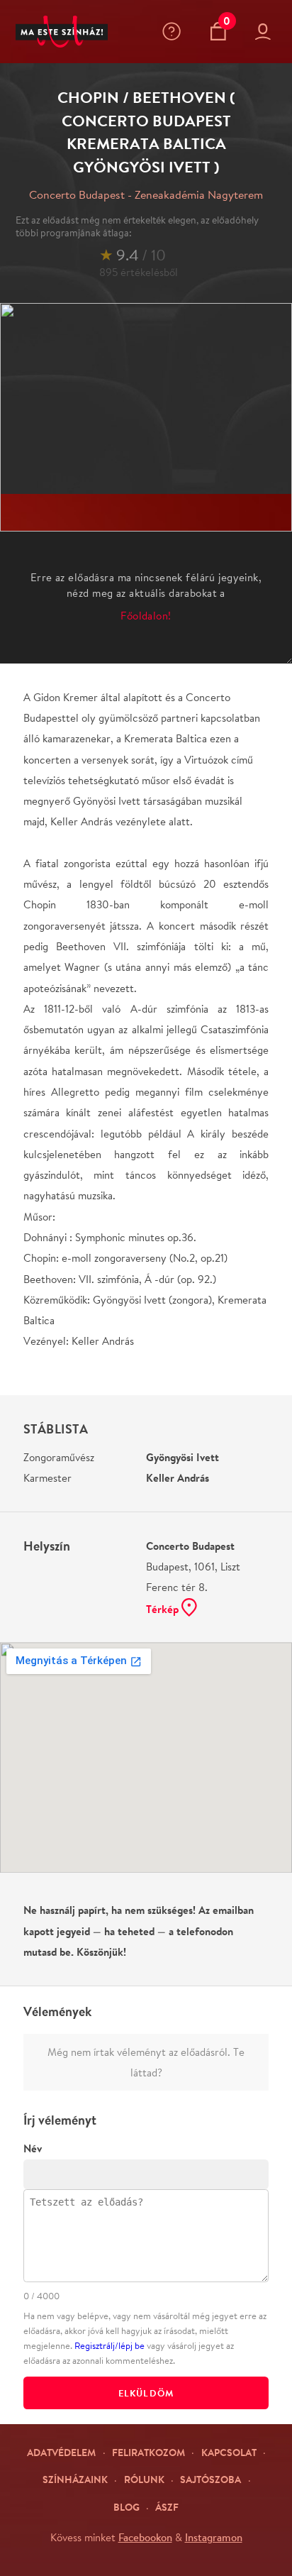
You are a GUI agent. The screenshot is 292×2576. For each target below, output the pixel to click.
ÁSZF (167, 2507)
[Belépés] (266, 32)
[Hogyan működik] (175, 31)
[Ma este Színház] (62, 32)
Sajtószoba (210, 2479)
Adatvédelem (61, 2452)
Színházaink (75, 2479)
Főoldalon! (146, 616)
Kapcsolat (229, 2452)
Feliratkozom (148, 2452)
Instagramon (214, 2537)
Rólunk (144, 2479)
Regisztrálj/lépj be (109, 2346)
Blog (127, 2507)
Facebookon (145, 2537)
